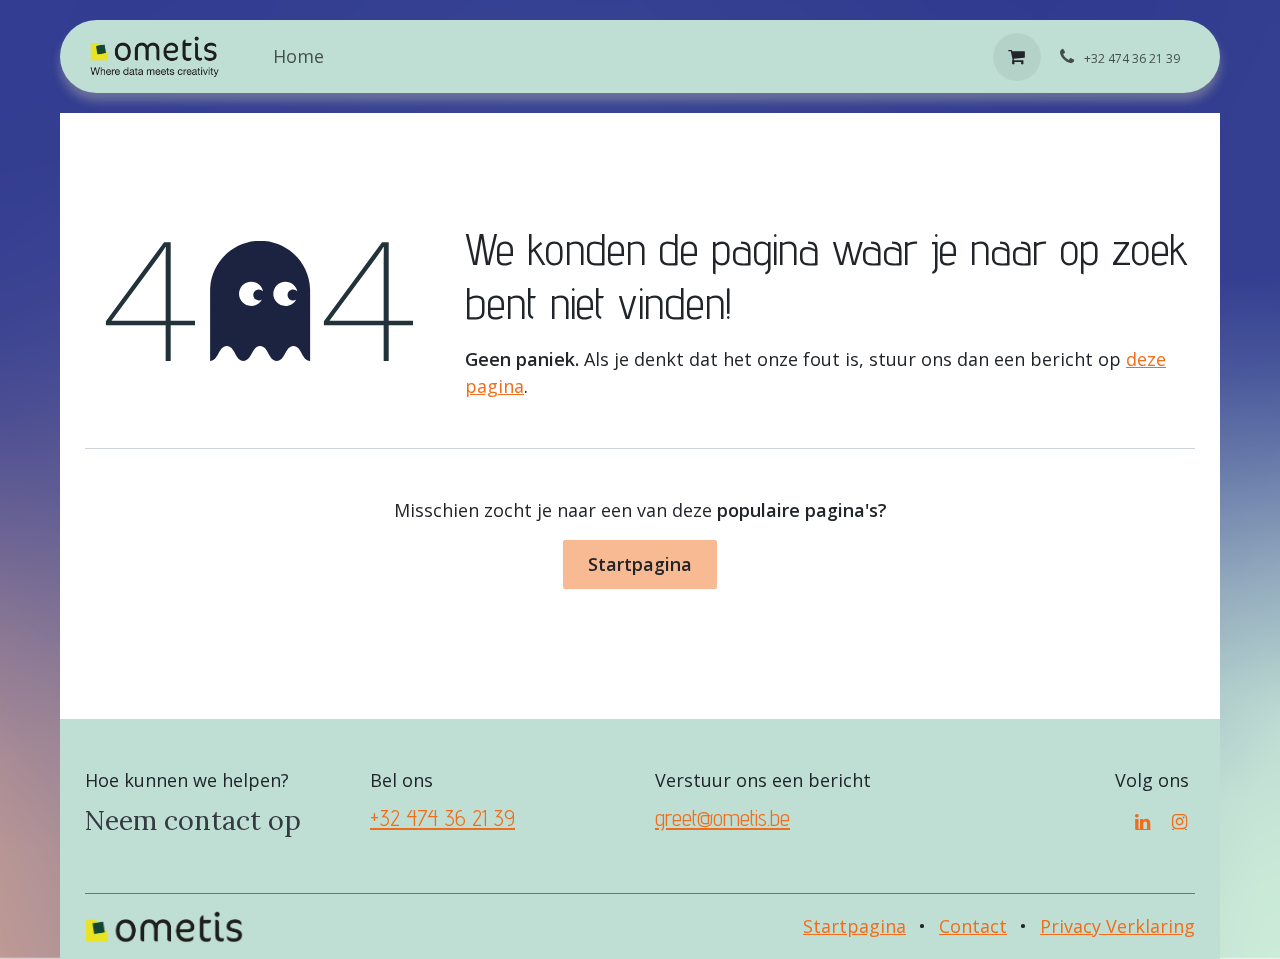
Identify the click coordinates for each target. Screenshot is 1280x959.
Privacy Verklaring (1117, 926)
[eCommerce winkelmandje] (1017, 57)
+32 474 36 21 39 (442, 817)
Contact (973, 926)
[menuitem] (298, 56)
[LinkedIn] (1142, 822)
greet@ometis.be (722, 817)
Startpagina (640, 564)
